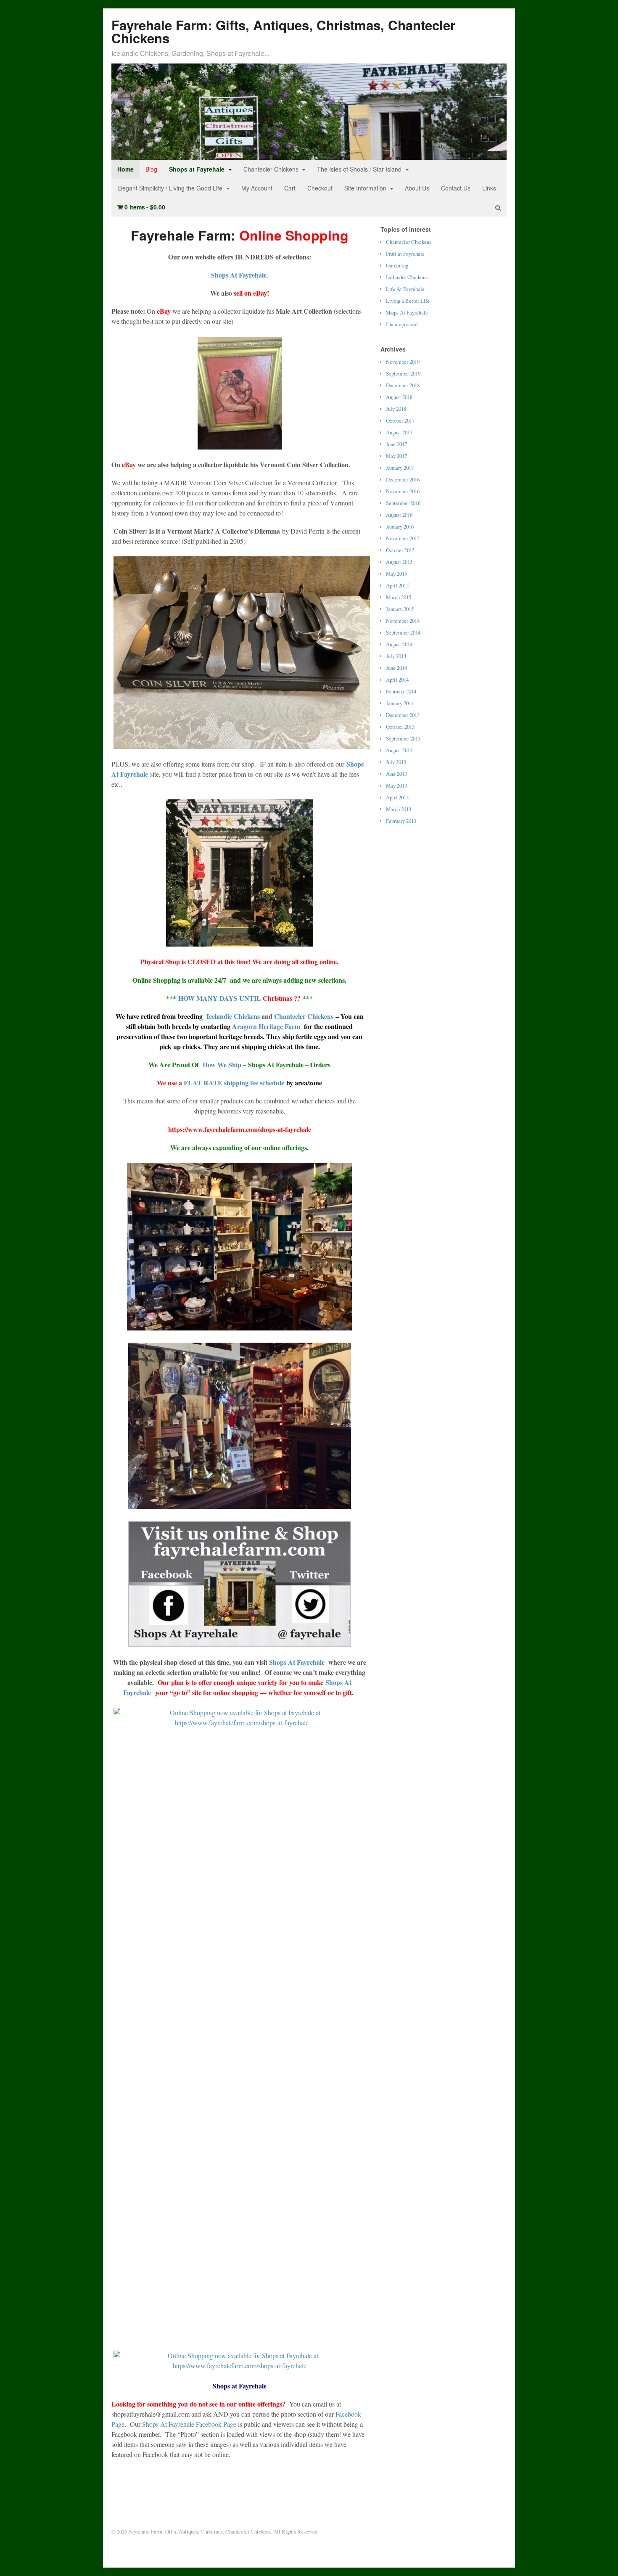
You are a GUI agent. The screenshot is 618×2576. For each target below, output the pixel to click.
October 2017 (400, 421)
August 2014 (399, 644)
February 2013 (401, 821)
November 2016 (403, 491)
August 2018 (399, 397)
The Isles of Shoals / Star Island (359, 169)
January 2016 (400, 526)
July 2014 (396, 656)
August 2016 (399, 515)
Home (125, 169)
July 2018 (396, 409)
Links (489, 188)
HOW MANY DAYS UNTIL (239, 998)
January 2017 (400, 468)
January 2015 (400, 609)
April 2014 (397, 680)
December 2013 (403, 715)
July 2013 (396, 762)
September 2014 (403, 632)
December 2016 (403, 479)
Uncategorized (402, 324)
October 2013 (400, 727)
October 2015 (400, 550)
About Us (417, 188)
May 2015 (396, 574)
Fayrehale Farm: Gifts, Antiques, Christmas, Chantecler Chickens (283, 32)
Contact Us (456, 188)
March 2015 (399, 597)
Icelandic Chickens (232, 1016)
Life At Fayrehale (405, 289)
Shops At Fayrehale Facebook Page (189, 2424)
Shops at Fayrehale (197, 169)
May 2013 (396, 785)
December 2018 (403, 385)
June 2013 (396, 774)
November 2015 (403, 538)
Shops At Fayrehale (239, 275)
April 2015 (397, 585)
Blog (151, 169)
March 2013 (399, 809)
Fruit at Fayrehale (405, 254)
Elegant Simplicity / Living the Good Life (170, 188)
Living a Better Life (408, 301)
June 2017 (396, 444)
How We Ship (221, 1065)
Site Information (365, 188)
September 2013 (403, 738)
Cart (290, 188)
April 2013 (397, 797)
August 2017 (399, 432)
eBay (129, 464)
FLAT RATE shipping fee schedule (234, 1083)
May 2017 (396, 456)
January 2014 (400, 703)
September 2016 (403, 503)
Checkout (320, 188)
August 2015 (399, 562)
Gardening (397, 265)
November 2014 (403, 621)
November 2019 (403, 362)
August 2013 (399, 750)
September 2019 (403, 373)
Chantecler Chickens (271, 169)
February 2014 (401, 691)
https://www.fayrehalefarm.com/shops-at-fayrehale (240, 1129)
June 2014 (396, 668)
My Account (257, 188)
